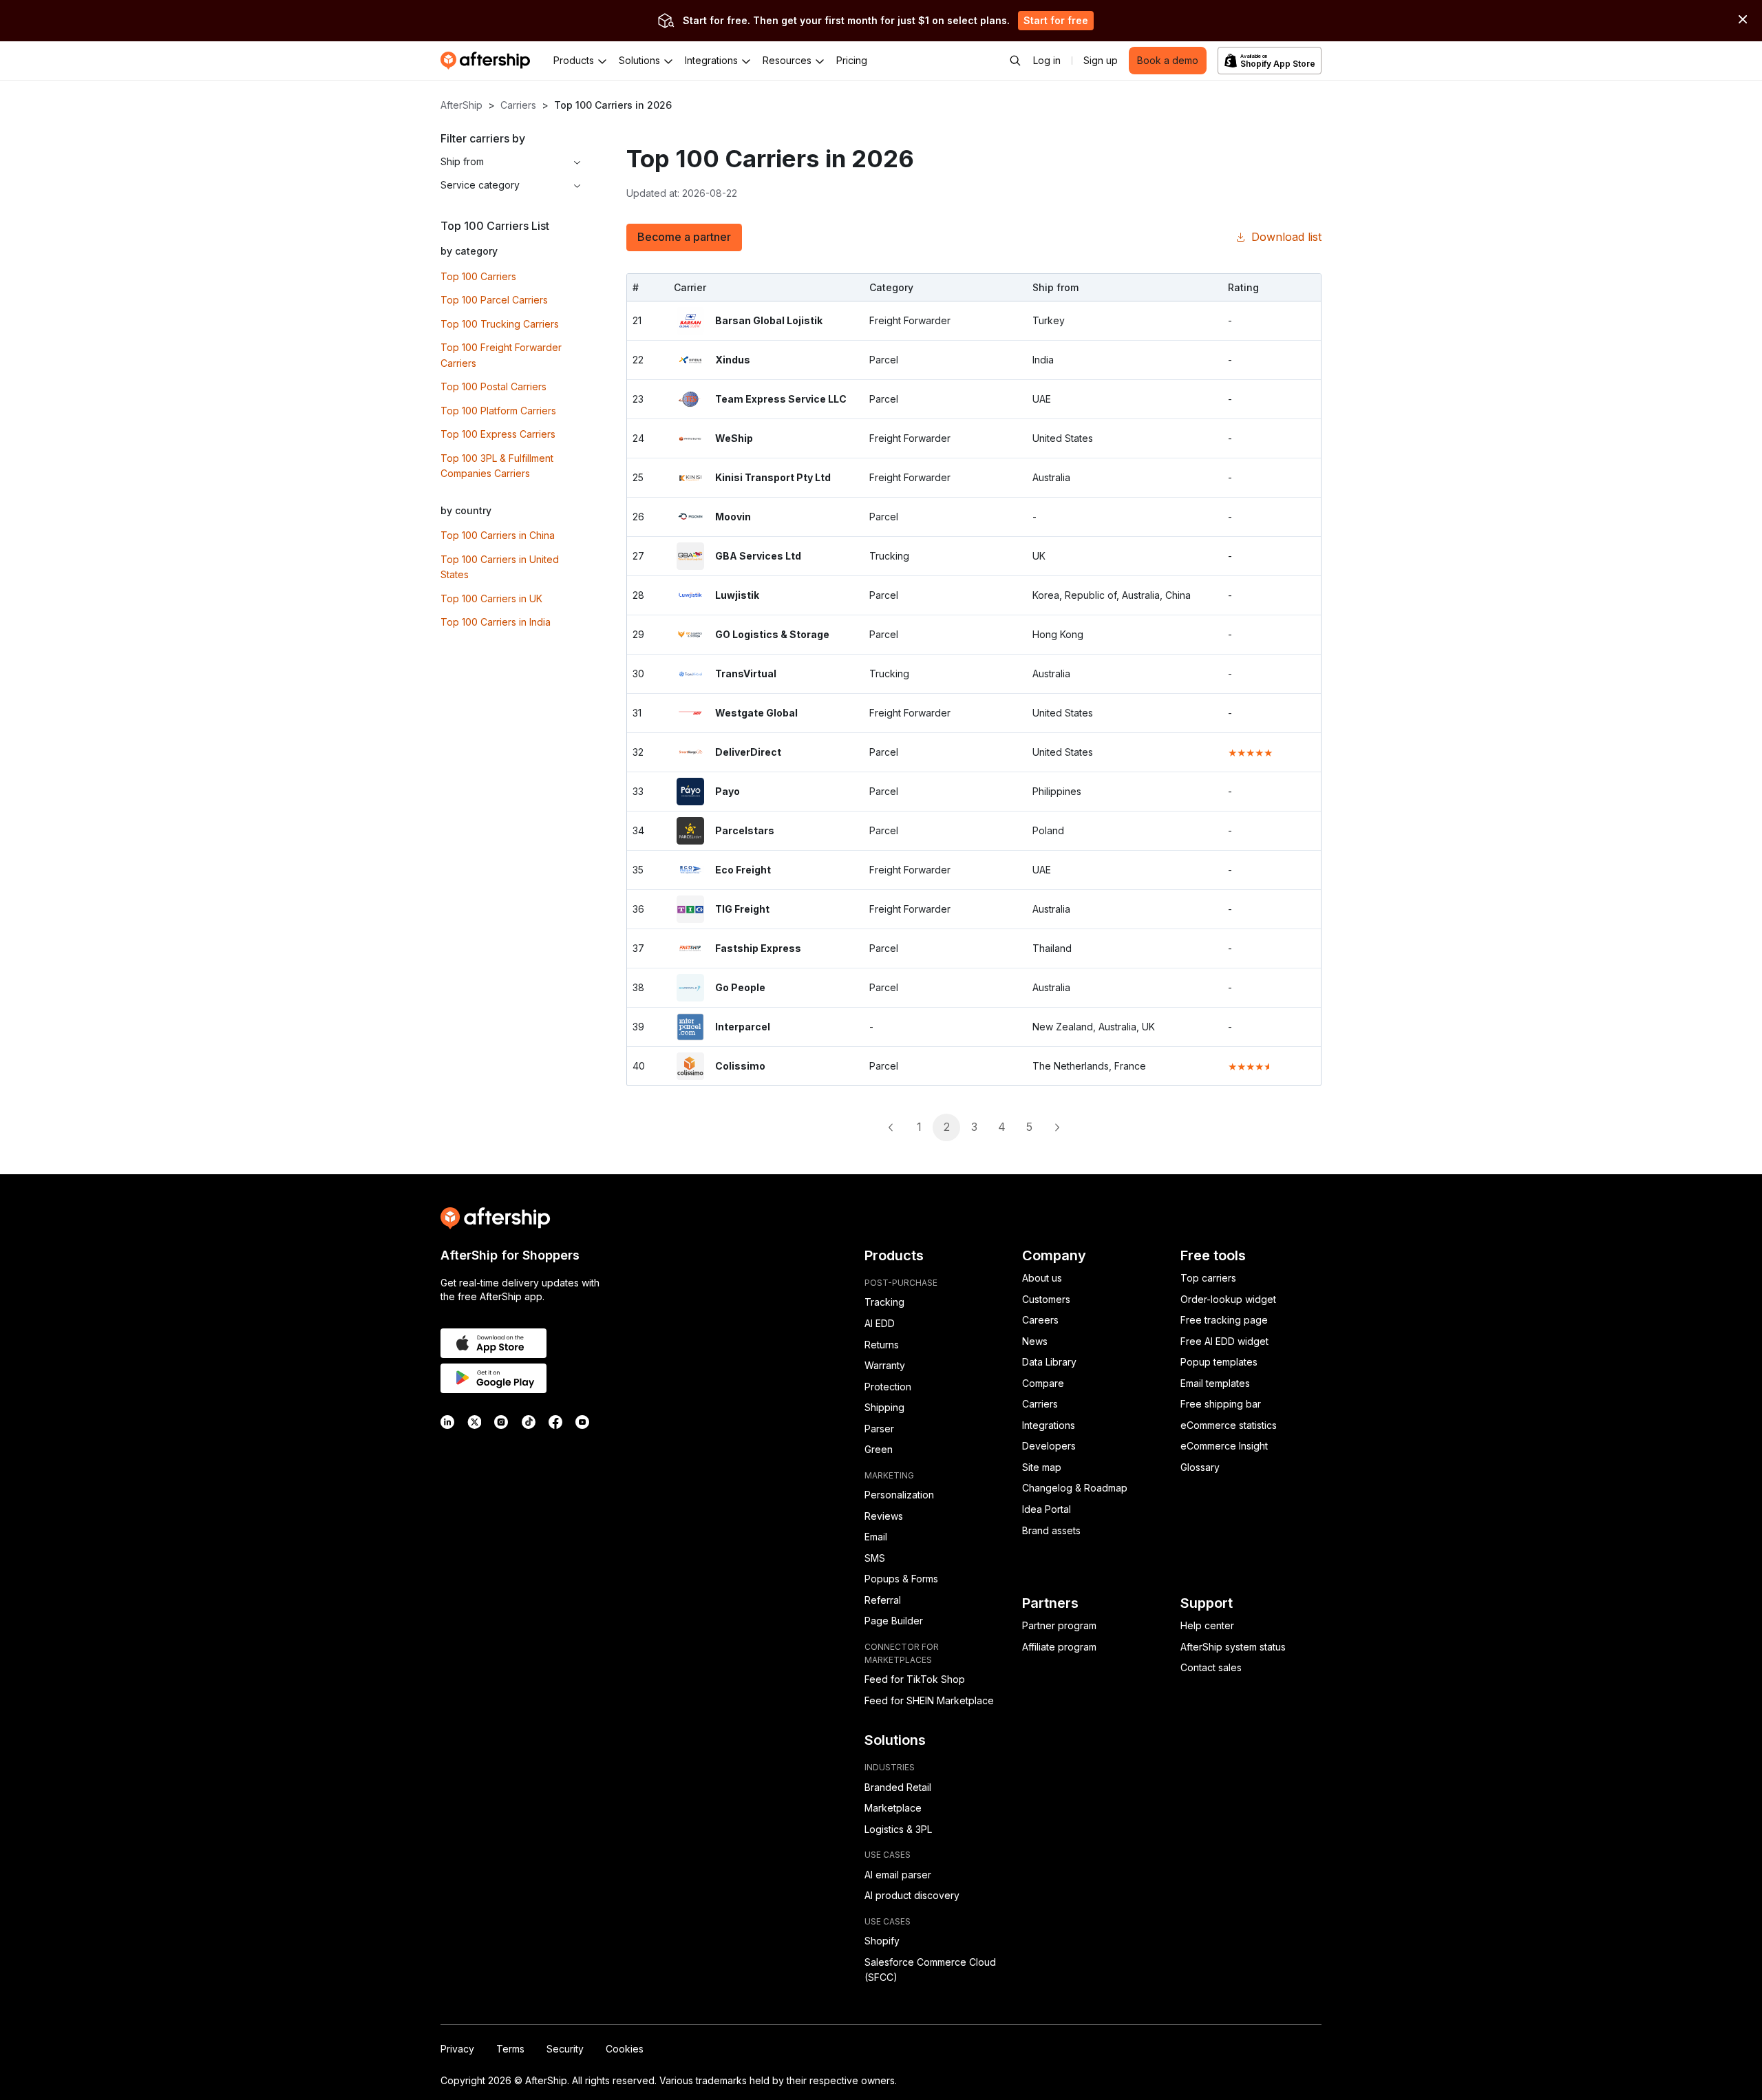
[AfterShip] (489, 61)
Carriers (518, 105)
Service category (480, 185)
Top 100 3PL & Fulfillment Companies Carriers (497, 466)
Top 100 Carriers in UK (491, 598)
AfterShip (461, 105)
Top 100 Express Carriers (498, 434)
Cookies (625, 2049)
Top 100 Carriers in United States (500, 567)
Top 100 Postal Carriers (493, 386)
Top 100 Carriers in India (496, 622)
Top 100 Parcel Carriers (494, 300)
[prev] (891, 1127)
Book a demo (1168, 60)
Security (565, 2049)
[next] (1057, 1127)
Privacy (457, 2049)
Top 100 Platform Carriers (498, 411)
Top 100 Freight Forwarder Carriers (501, 355)
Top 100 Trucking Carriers (500, 324)
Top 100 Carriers (478, 276)
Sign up (1101, 60)
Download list (1286, 237)
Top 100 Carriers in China (498, 535)
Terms (510, 2049)
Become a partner (684, 237)
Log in (1047, 60)
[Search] (1015, 61)
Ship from (462, 161)
